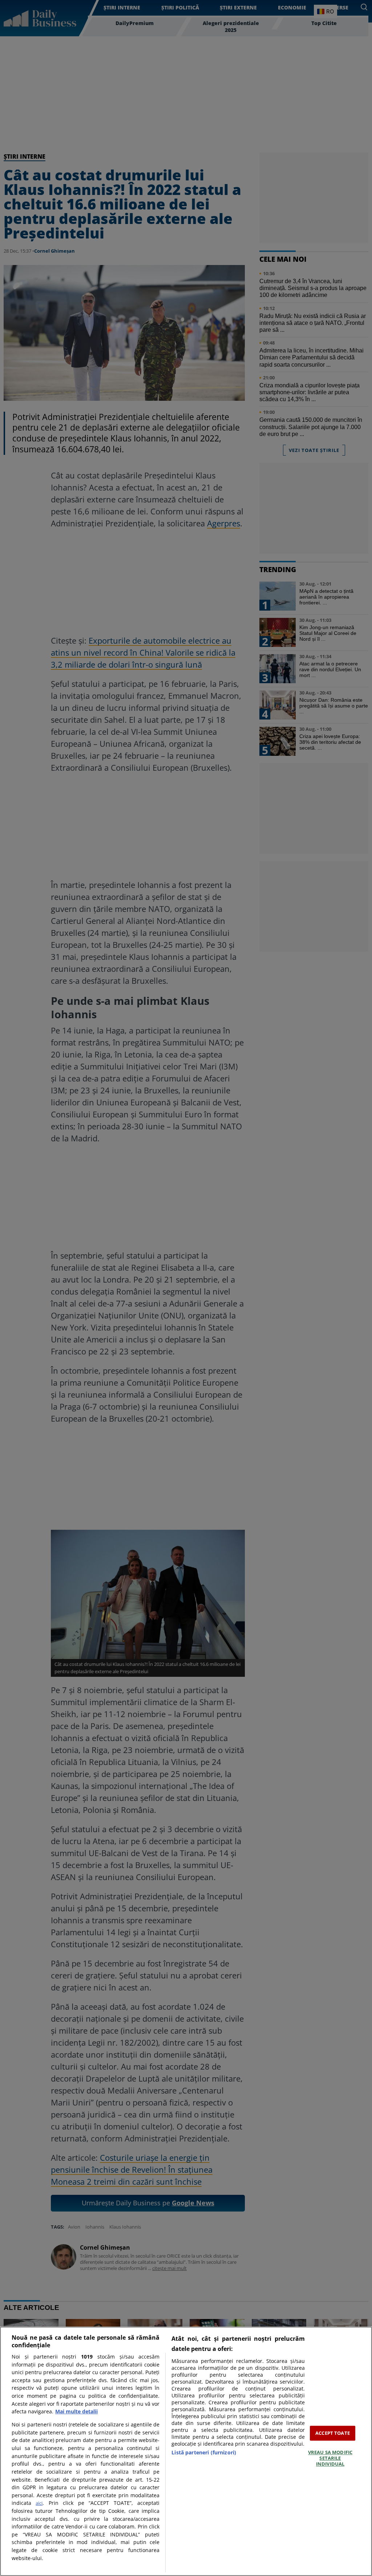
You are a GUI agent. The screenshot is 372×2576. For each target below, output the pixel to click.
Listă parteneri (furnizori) (204, 2452)
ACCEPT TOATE (333, 2433)
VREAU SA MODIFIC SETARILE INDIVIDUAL (330, 2458)
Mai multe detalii (76, 2411)
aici (39, 2503)
